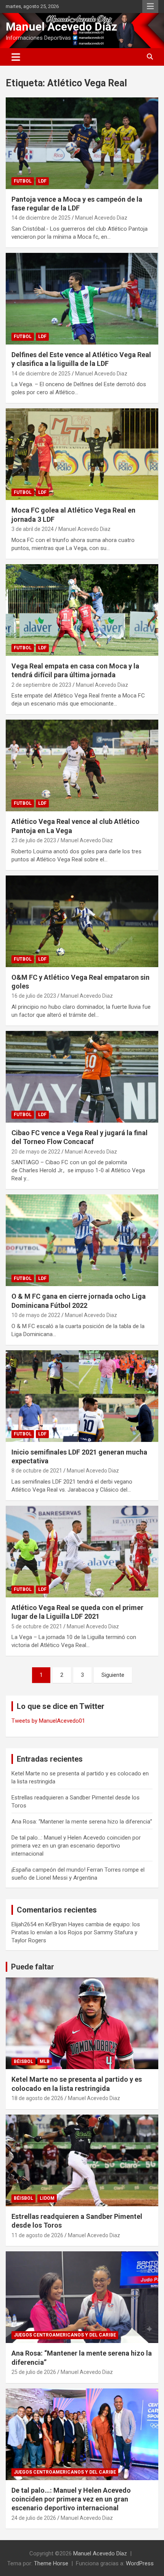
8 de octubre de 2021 (37, 1471)
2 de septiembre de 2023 (41, 685)
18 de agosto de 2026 (37, 2098)
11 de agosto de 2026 (37, 2235)
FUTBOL (23, 181)
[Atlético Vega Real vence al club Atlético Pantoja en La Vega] (82, 765)
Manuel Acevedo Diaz (101, 218)
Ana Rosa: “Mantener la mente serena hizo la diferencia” (82, 1822)
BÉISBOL (23, 2061)
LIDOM (47, 2198)
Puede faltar (33, 1967)
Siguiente (113, 1675)
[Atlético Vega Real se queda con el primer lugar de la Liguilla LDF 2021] (82, 1551)
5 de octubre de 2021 (37, 1626)
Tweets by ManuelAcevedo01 (48, 1721)
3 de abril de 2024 (33, 529)
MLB (45, 2061)
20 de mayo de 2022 (36, 1152)
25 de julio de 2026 (34, 2372)
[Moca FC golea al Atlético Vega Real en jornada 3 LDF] (82, 454)
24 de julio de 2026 (34, 2518)
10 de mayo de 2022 (36, 1315)
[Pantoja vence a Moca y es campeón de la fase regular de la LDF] (82, 143)
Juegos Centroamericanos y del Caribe (65, 2335)
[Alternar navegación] (16, 57)
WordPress (140, 2563)
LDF (42, 181)
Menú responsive (150, 6)
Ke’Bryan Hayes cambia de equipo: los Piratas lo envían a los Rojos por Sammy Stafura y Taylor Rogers (76, 1932)
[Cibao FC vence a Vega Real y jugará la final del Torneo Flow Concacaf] (82, 1077)
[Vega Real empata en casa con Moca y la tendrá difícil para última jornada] (82, 610)
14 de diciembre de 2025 (41, 218)
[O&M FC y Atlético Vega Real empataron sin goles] (82, 921)
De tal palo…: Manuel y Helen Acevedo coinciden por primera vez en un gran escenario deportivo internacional (76, 1846)
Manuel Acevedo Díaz (61, 27)
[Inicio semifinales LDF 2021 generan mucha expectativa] (82, 1396)
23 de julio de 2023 (34, 840)
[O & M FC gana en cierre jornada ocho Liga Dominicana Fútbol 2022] (82, 1240)
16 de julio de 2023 (34, 996)
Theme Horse (51, 2563)
